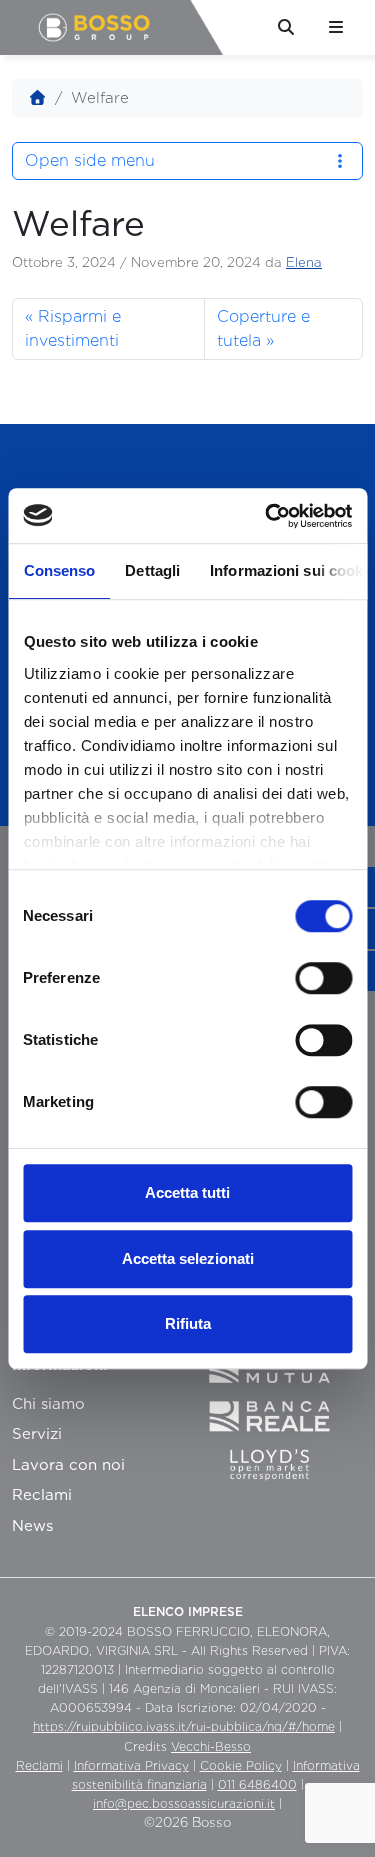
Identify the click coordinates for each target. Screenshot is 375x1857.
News (32, 1526)
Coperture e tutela (263, 328)
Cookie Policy (241, 1765)
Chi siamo (48, 1404)
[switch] (323, 978)
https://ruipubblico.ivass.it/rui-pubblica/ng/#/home (184, 1726)
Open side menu (90, 160)
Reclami (42, 1495)
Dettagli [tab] (152, 570)
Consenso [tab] (59, 570)
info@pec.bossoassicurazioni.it (184, 1803)
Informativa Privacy (131, 1765)
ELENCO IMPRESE (188, 1611)
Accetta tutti (187, 1192)
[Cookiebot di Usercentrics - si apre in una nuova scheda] (267, 516)
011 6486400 (257, 1784)
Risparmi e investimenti (73, 328)
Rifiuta (188, 1323)
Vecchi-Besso (211, 1746)
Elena (304, 262)
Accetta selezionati (188, 1258)
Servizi (37, 1434)
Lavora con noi (68, 1465)
